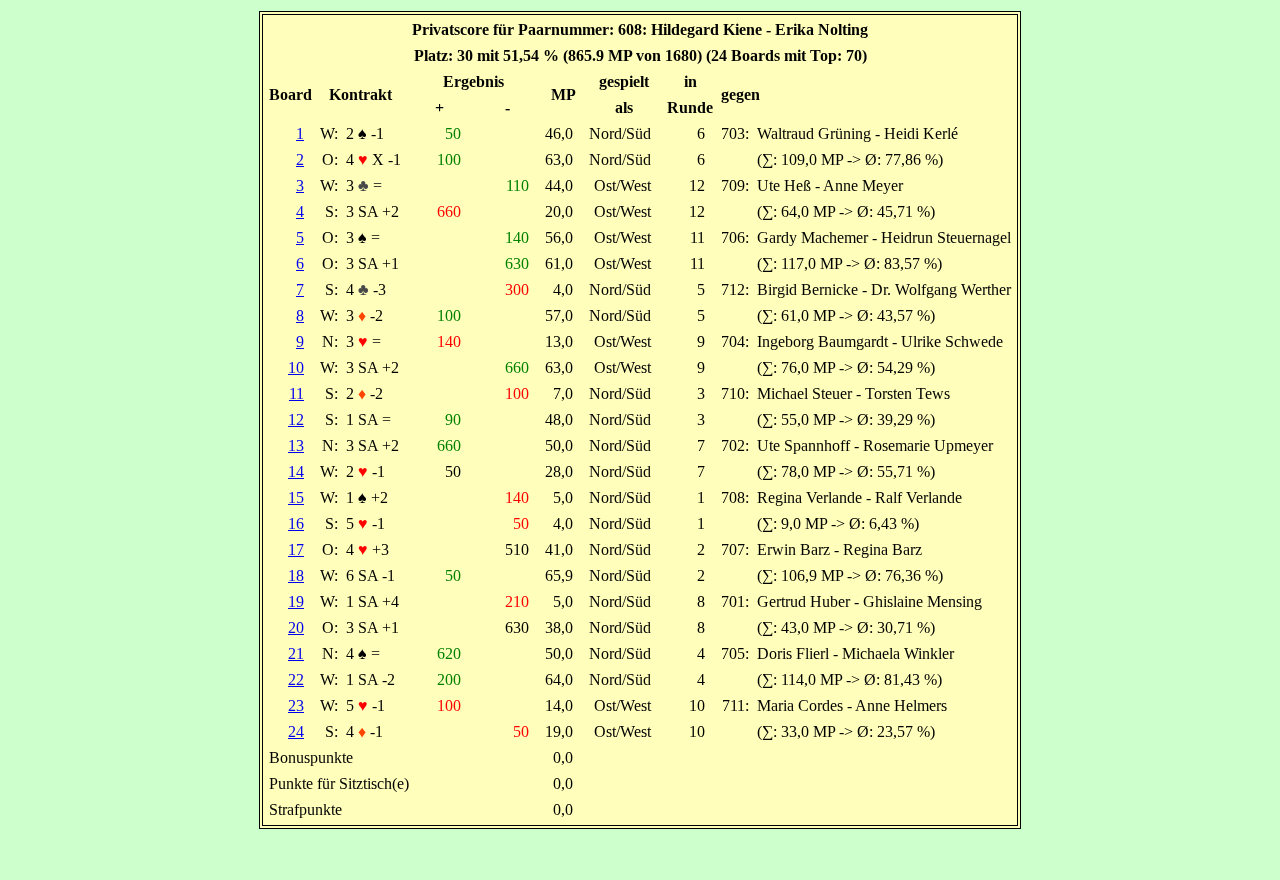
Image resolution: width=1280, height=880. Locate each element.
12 (296, 419)
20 (296, 627)
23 (296, 705)
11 (296, 393)
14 (296, 471)
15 (296, 497)
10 (296, 367)
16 (296, 523)
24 (296, 731)
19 (296, 601)
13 (296, 445)
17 (296, 549)
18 (296, 575)
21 (296, 653)
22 (296, 679)
